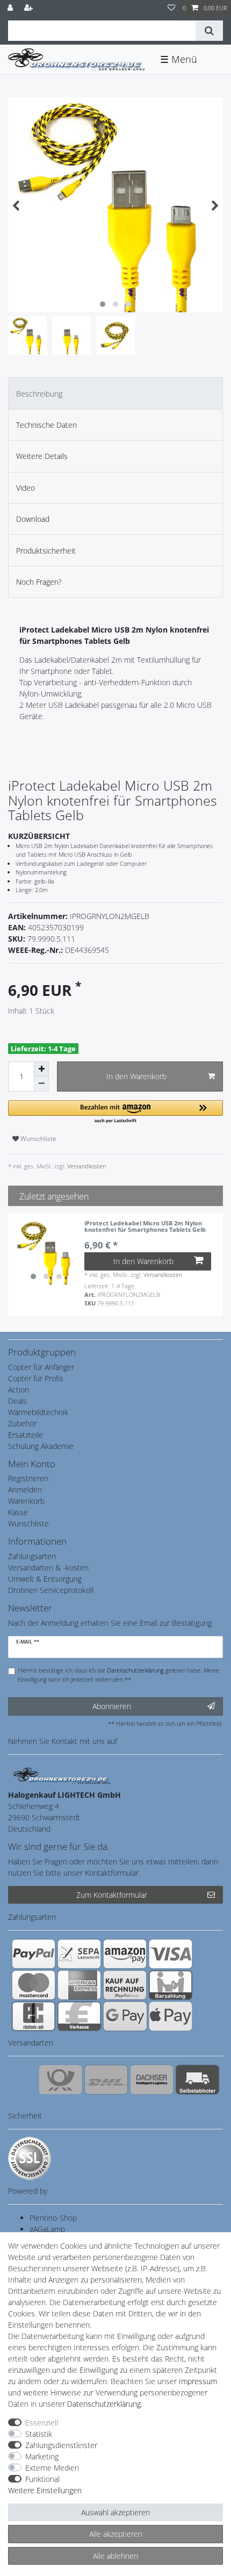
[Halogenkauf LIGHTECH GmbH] (62, 1775)
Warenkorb (26, 1501)
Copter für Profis (36, 1378)
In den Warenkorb (136, 1076)
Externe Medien (52, 2468)
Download (33, 519)
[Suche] (209, 31)
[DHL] (106, 2079)
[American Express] (79, 1985)
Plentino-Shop (53, 2218)
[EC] (34, 2016)
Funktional (42, 2479)
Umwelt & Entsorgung (45, 1579)
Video (26, 488)
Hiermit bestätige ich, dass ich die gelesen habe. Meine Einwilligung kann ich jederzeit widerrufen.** (118, 1675)
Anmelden (25, 1490)
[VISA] (171, 1954)
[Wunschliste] (171, 8)
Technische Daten (46, 425)
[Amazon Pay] (125, 1954)
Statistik (39, 2434)
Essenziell (42, 2423)
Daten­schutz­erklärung (104, 2404)
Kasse (18, 1512)
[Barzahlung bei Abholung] (171, 1985)
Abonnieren (112, 1706)
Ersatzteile (26, 1435)
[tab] (115, 393)
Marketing (42, 2456)
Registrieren (28, 1478)
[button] (115, 1112)
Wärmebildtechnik (38, 1412)
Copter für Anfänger (41, 1367)
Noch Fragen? (39, 582)
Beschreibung (39, 394)
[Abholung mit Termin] (197, 2079)
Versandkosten (86, 1166)
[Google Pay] (125, 2016)
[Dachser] (152, 2079)
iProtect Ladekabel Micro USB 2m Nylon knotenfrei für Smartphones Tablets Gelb (145, 1227)
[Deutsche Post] (60, 2079)
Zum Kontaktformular (112, 1895)
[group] (46, 1252)
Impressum (198, 2381)
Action (19, 1390)
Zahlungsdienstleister (61, 2445)
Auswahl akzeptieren (115, 2512)
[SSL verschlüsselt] (30, 2158)
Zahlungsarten (32, 1556)
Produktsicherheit (46, 551)
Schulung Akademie (41, 1446)
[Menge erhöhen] (41, 1069)
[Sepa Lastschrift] (79, 1954)
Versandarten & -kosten (48, 1567)
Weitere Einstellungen (45, 2490)
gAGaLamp (47, 2229)
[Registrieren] (30, 8)
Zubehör (22, 1423)
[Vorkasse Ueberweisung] (79, 2016)
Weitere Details (42, 456)
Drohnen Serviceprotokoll (51, 1590)
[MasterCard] (34, 1985)
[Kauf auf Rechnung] (125, 1985)
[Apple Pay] (171, 2016)
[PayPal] (34, 1954)
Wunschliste (38, 1139)
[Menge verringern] (41, 1084)
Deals (17, 1401)
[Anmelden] (11, 8)
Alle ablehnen (115, 2556)
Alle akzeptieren (116, 2534)
